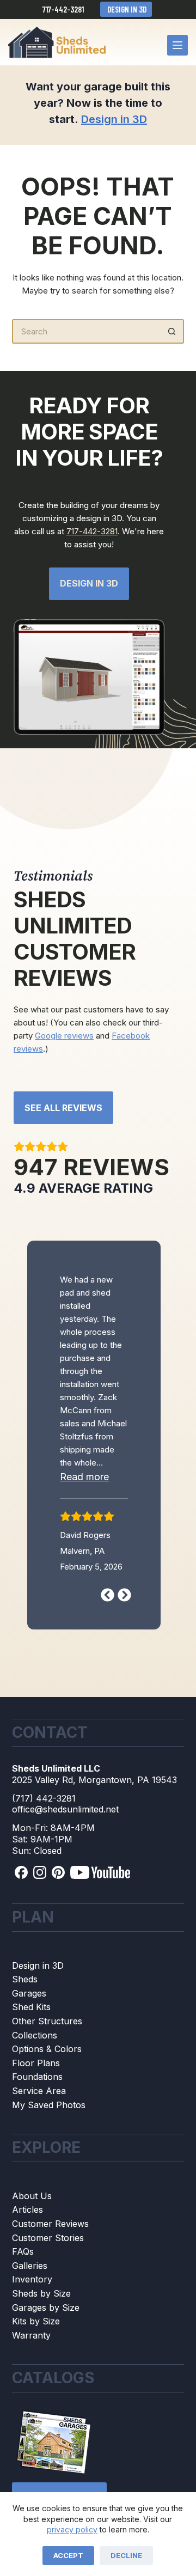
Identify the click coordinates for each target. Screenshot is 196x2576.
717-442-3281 (63, 9)
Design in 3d (89, 583)
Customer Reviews (50, 2254)
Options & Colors (47, 2079)
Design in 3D (126, 9)
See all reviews (63, 1108)
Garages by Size (46, 2337)
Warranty (31, 2365)
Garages (29, 2023)
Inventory (32, 2310)
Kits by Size (36, 2351)
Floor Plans (36, 2093)
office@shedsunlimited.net (65, 1840)
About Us (32, 2226)
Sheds (25, 2010)
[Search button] (172, 331)
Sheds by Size (41, 2323)
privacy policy (72, 2529)
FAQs (23, 2281)
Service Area (39, 2121)
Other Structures (47, 2051)
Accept (68, 2555)
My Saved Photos (49, 2135)
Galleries (30, 2296)
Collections (35, 2065)
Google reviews (64, 1036)
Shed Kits (31, 2037)
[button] (94, 1517)
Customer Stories (48, 2268)
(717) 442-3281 (44, 1828)
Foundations (37, 2107)
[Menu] (177, 45)
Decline (126, 2555)
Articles (27, 2240)
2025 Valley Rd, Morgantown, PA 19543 (94, 1810)
